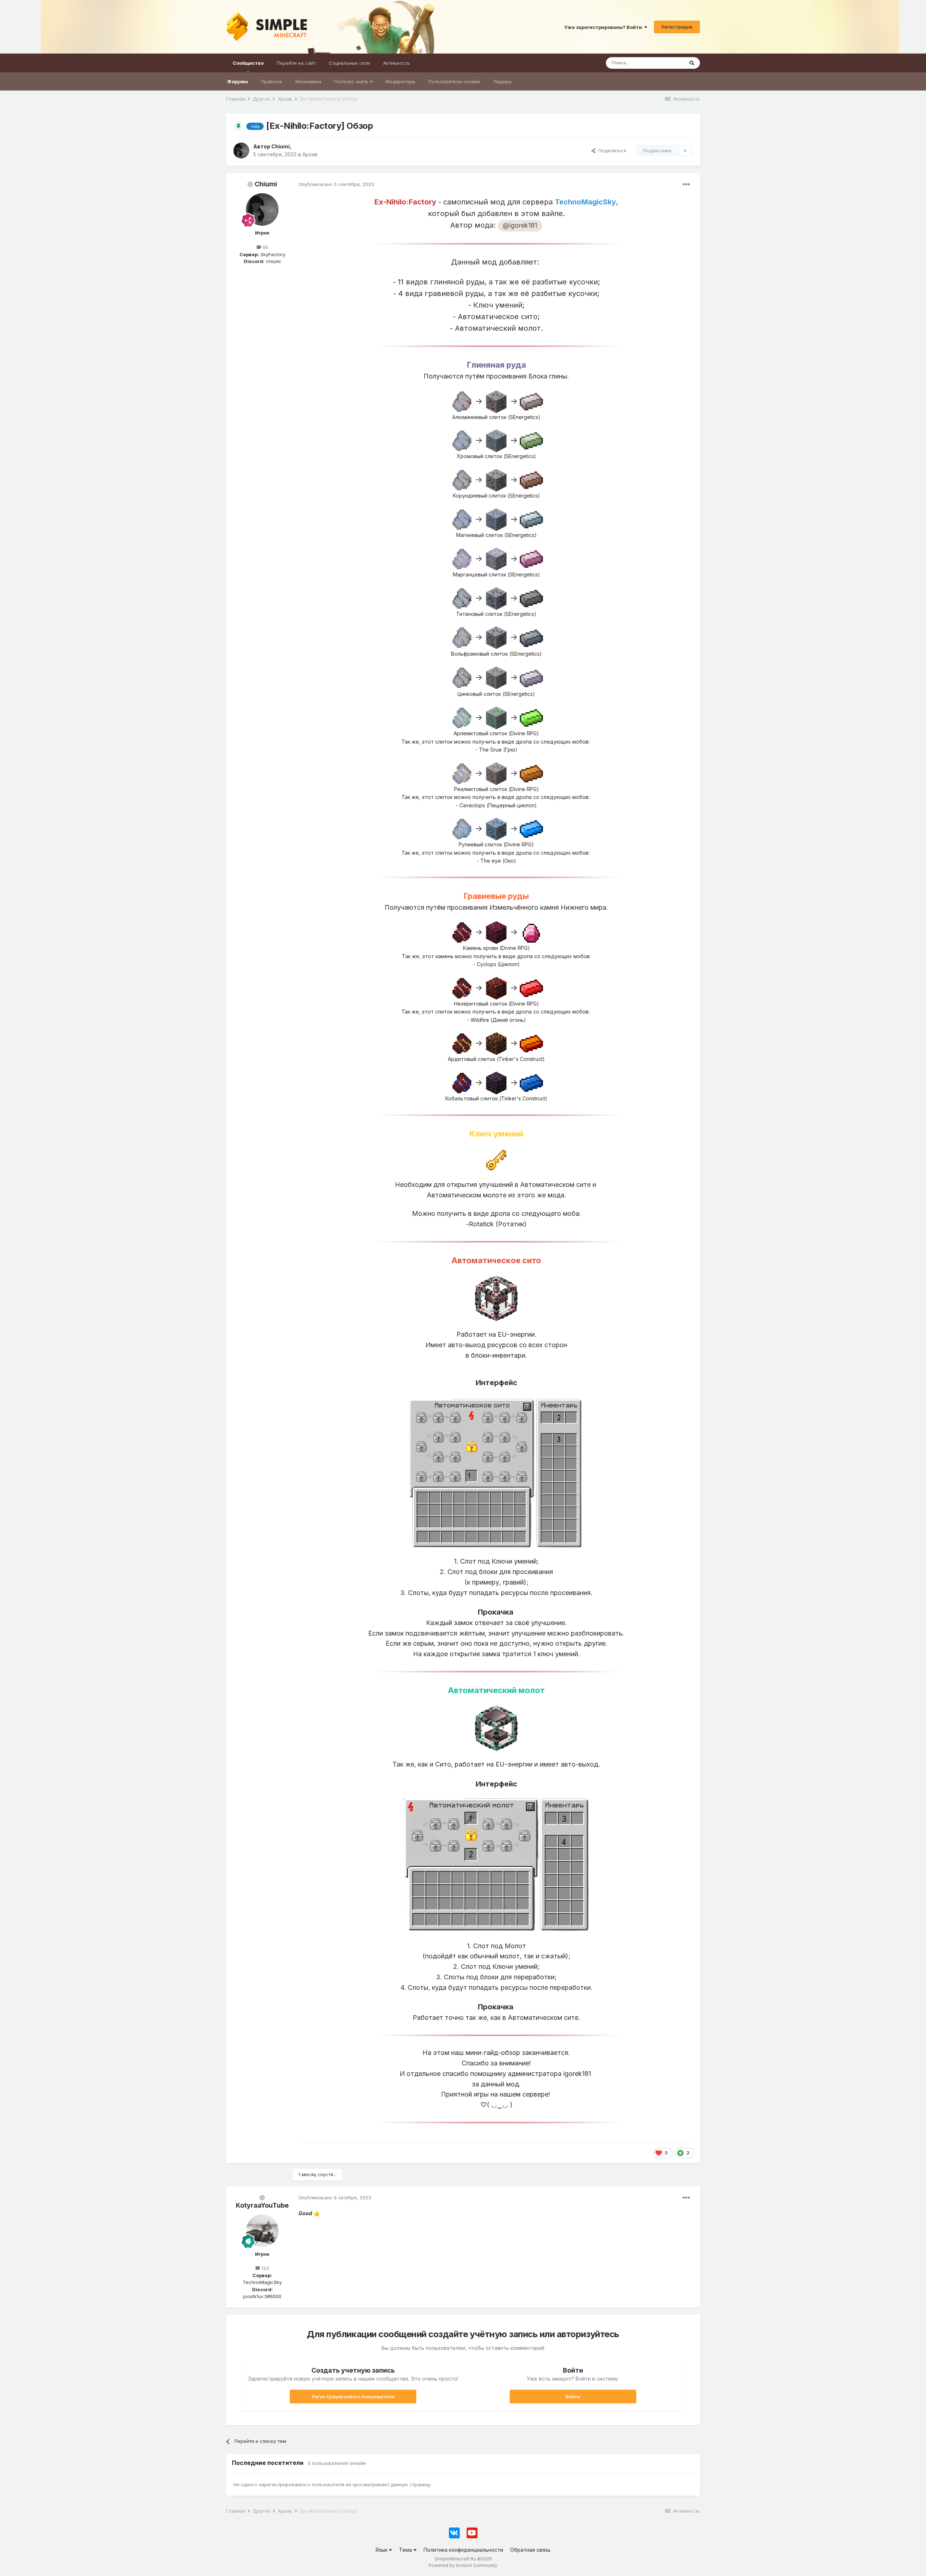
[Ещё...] (686, 185)
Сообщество (248, 63)
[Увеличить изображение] (496, 243)
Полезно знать (352, 81)
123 (265, 2268)
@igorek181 (520, 225)
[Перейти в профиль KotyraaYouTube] (262, 2231)
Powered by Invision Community (463, 2565)
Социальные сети (349, 63)
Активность (396, 63)
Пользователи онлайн (454, 81)
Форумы (238, 81)
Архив (310, 154)
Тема (406, 2550)
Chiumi (266, 184)
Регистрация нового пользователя (353, 2397)
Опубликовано (336, 184)
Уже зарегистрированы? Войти (604, 27)
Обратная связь (530, 2550)
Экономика (308, 81)
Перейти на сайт (296, 63)
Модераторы (400, 81)
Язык (382, 2550)
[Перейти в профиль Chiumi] (241, 151)
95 (265, 247)
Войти (573, 2397)
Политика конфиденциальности (463, 2550)
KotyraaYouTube (262, 2205)
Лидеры (502, 81)
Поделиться (611, 151)
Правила (271, 81)
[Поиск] (692, 63)
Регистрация (677, 27)
